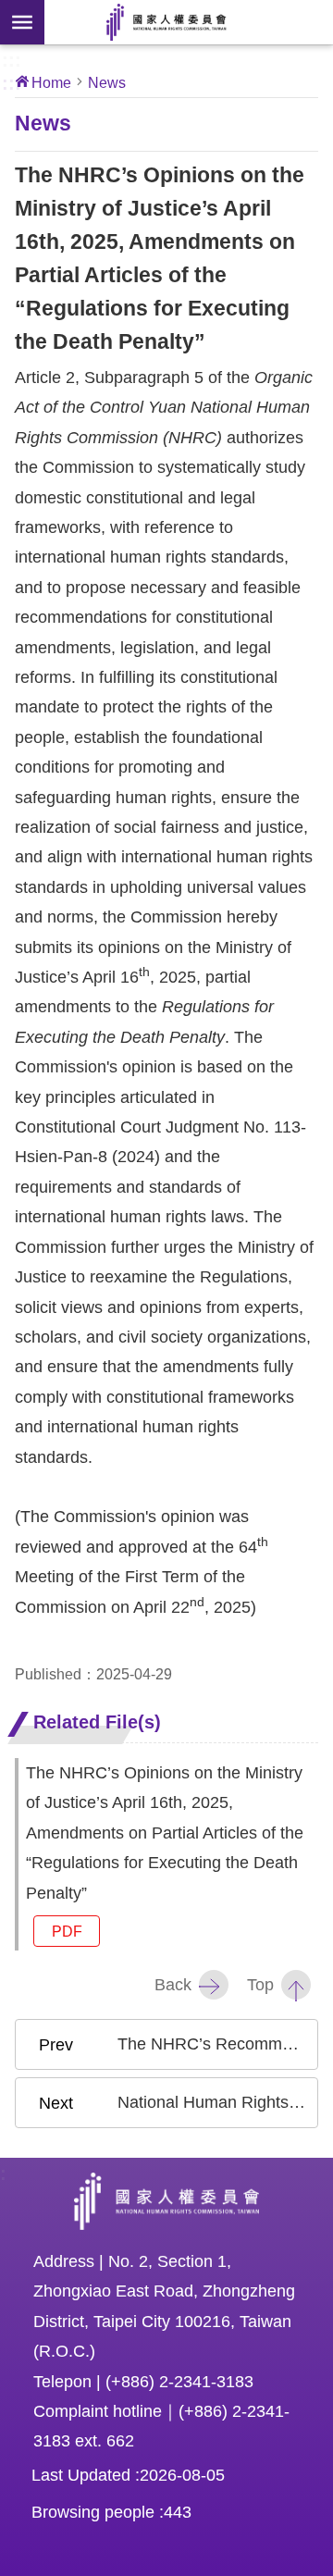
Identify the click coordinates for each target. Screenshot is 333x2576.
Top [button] (260, 1985)
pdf (67, 1931)
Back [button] (173, 1985)
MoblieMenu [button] (22, 22)
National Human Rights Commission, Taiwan (166, 22)
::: (12, 58)
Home (51, 82)
